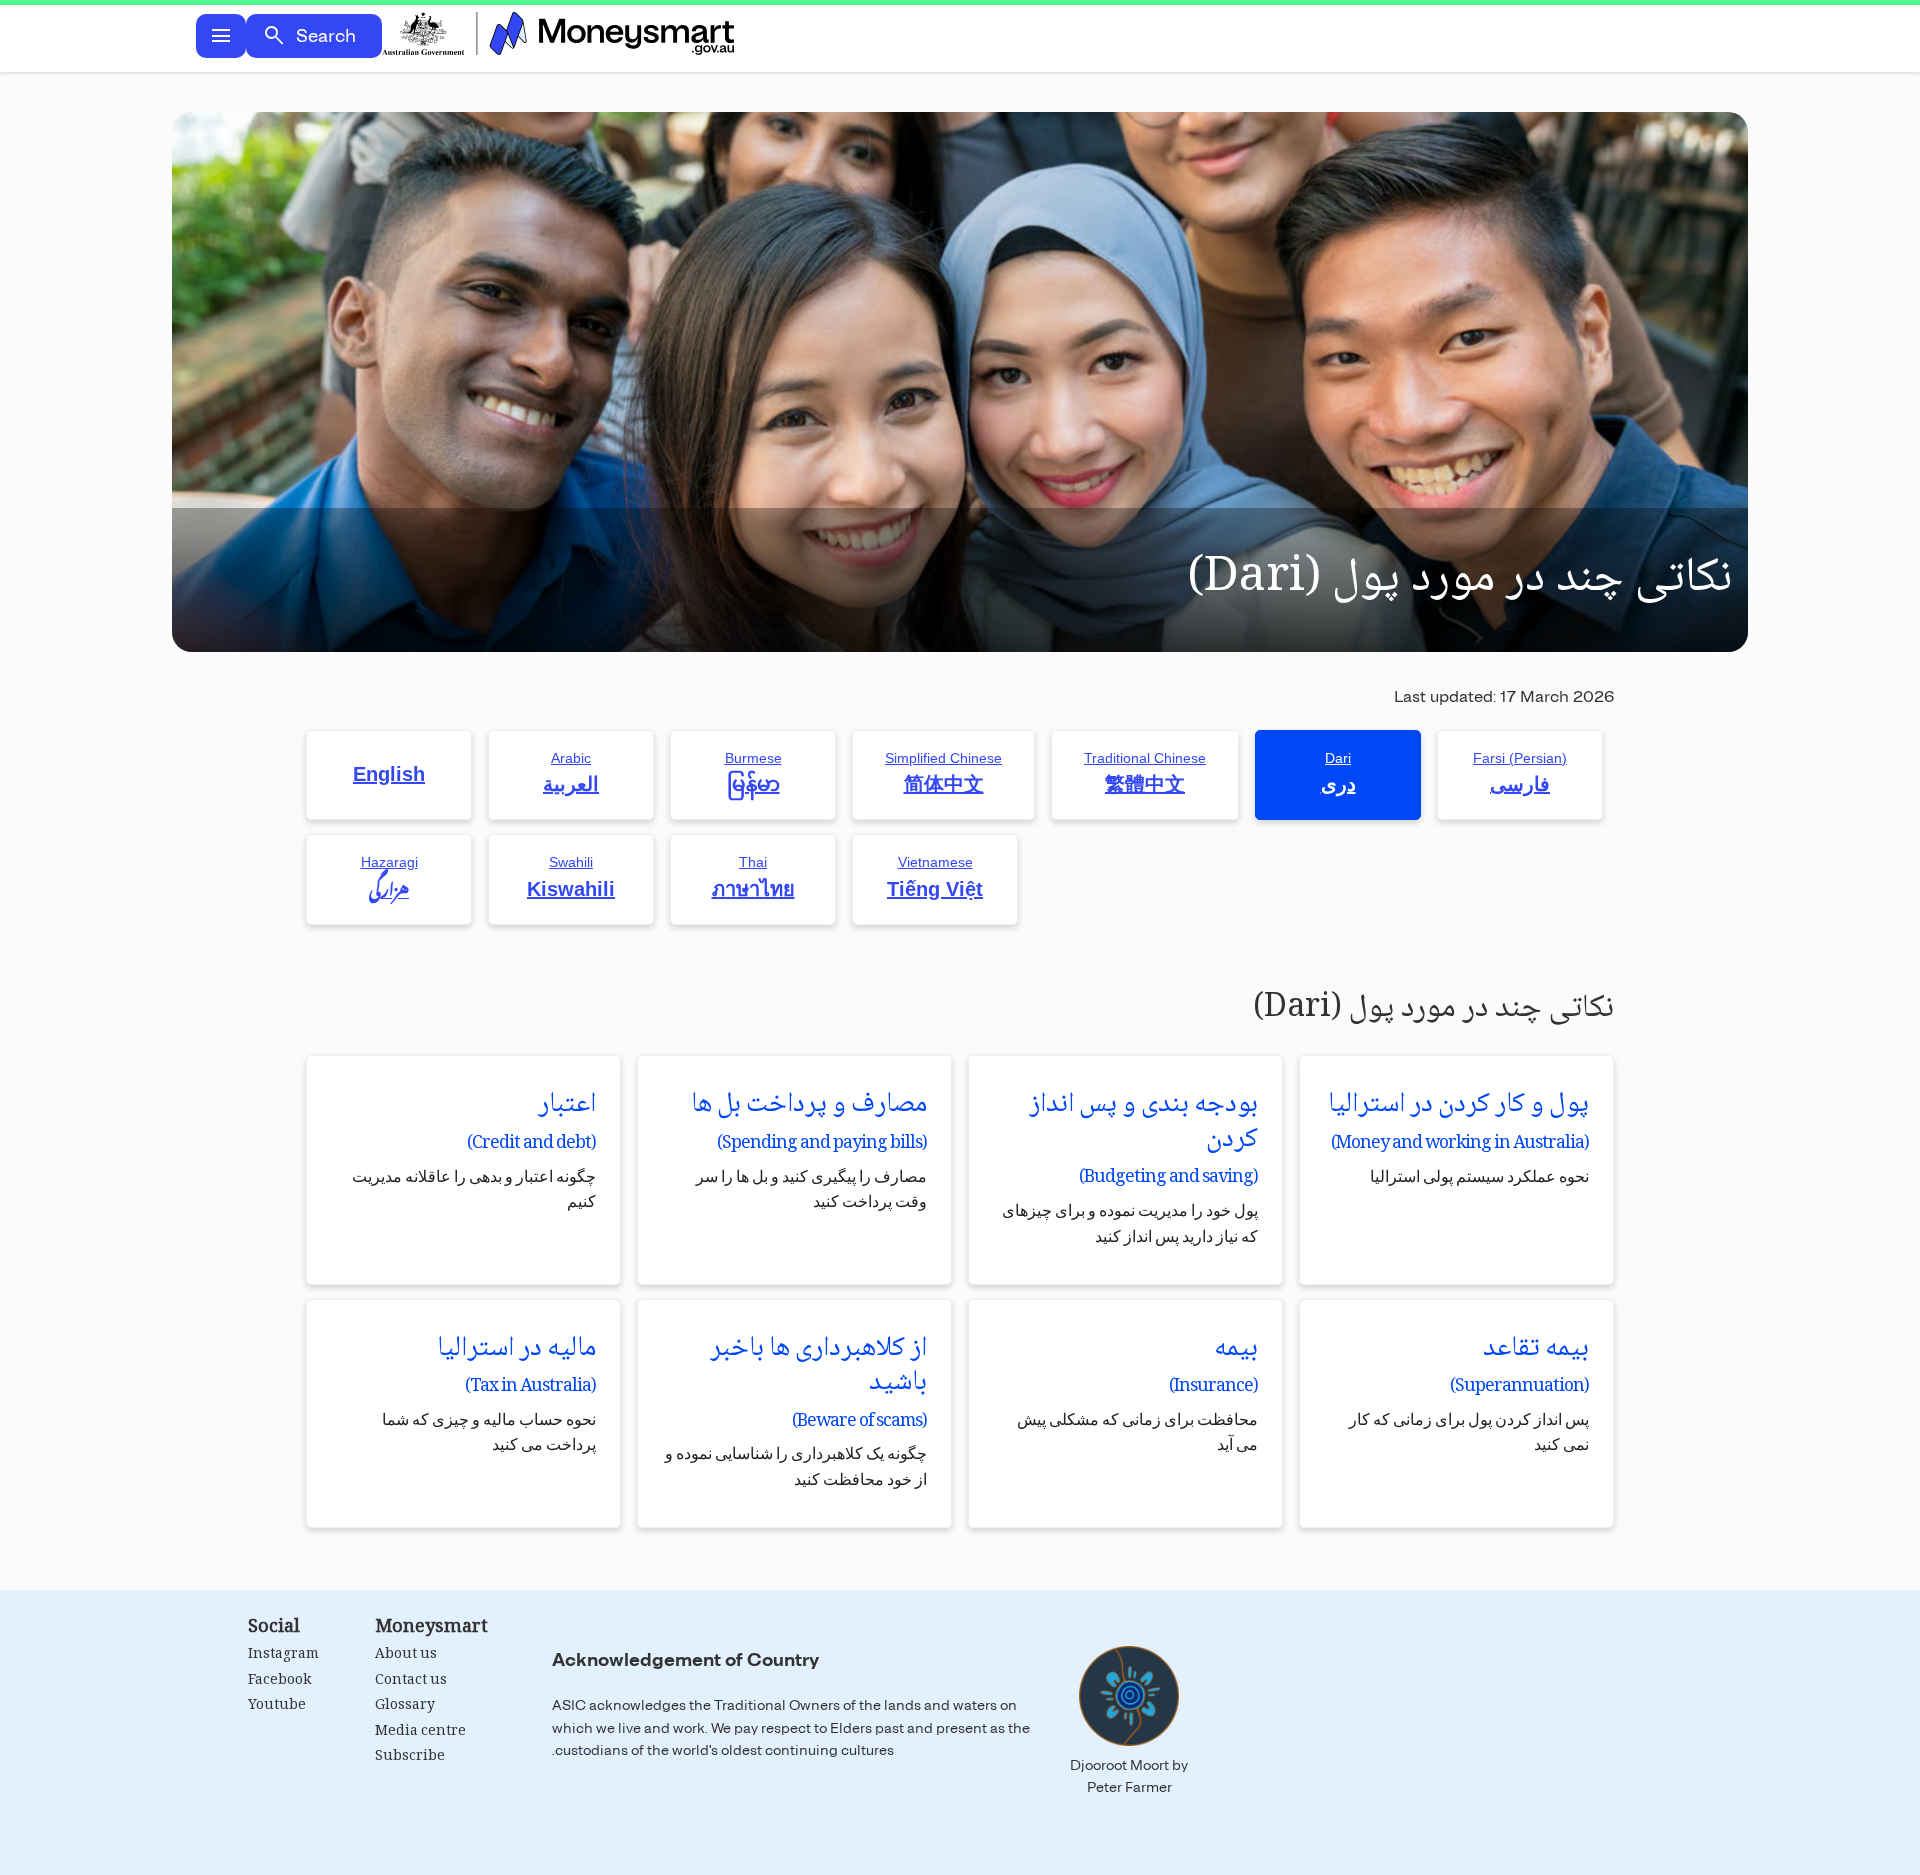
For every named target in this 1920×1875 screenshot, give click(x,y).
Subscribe (410, 1757)
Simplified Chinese (943, 773)
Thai (753, 877)
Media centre (420, 1732)
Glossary (405, 1706)
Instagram (283, 1655)
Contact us (411, 1681)
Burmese (753, 773)
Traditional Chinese (1145, 773)
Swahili (571, 877)
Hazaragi (389, 880)
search (274, 36)
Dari (1338, 773)
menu (221, 36)
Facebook (279, 1681)
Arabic (571, 773)
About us (406, 1655)
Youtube (277, 1706)
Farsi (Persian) (1520, 773)
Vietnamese (935, 877)
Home (558, 36)
